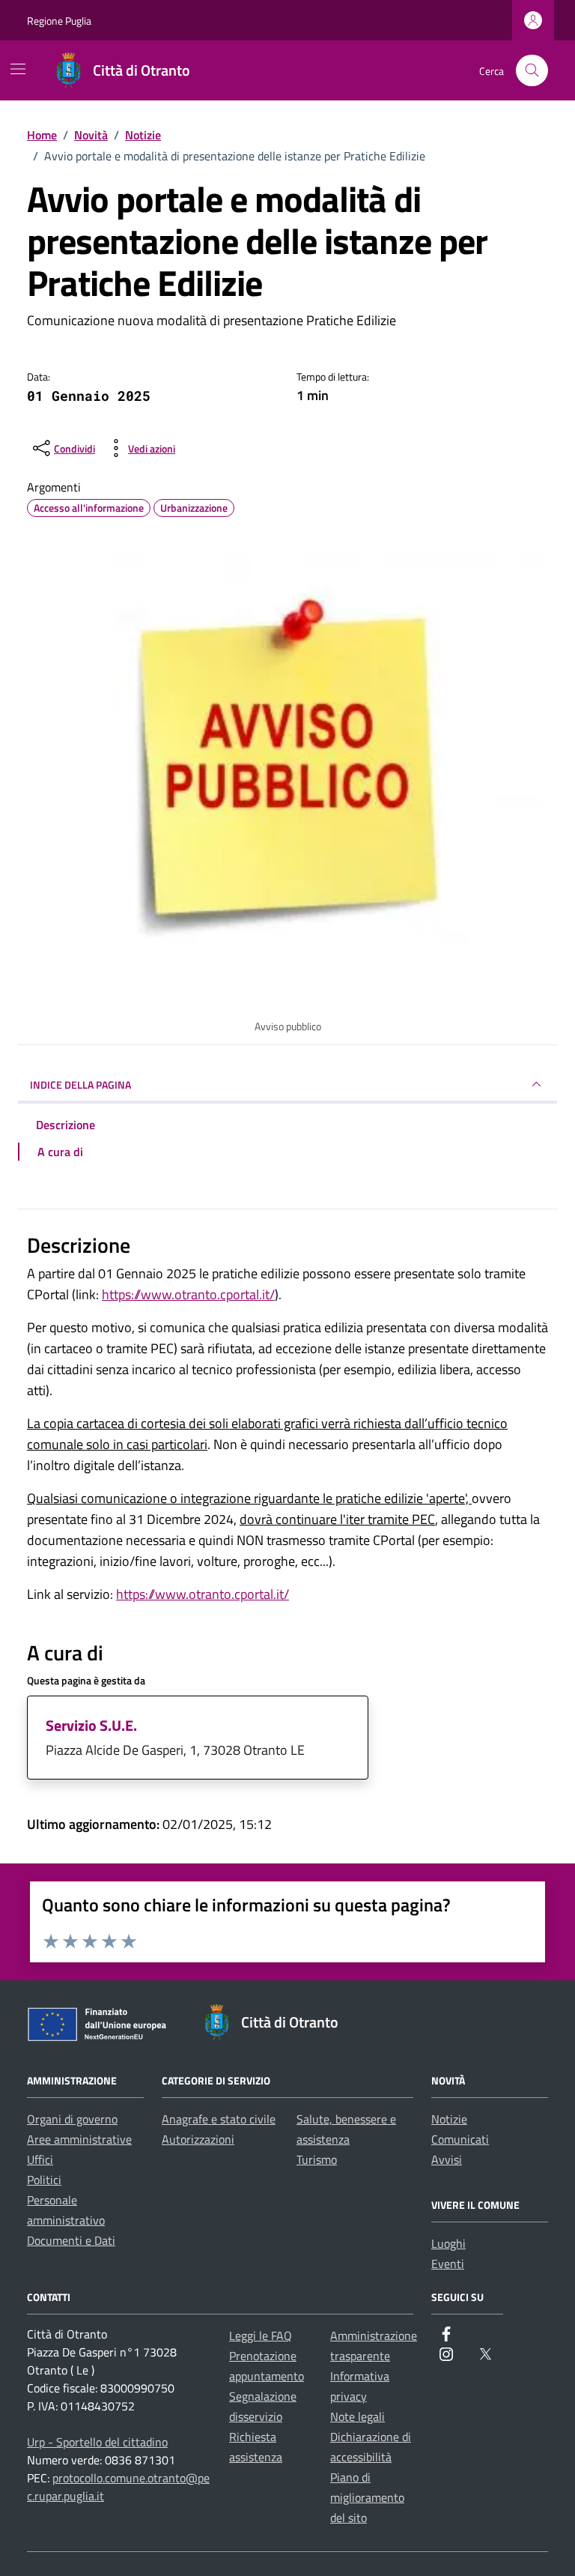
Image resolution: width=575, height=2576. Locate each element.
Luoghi (448, 2243)
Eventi (448, 2264)
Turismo (317, 2159)
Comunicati (460, 2139)
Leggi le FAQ (261, 2335)
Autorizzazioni (198, 2139)
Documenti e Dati (71, 2240)
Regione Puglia (59, 21)
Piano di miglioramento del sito (367, 2497)
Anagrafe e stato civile (219, 2119)
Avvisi (447, 2159)
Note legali (358, 2416)
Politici (44, 2180)
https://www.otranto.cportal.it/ (188, 1294)
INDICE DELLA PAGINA (80, 1085)
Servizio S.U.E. (91, 1725)
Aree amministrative (79, 2139)
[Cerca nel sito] (532, 71)
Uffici (40, 2159)
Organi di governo (72, 2119)
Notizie (449, 2119)
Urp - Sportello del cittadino (97, 2442)
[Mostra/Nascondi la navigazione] (18, 69)
